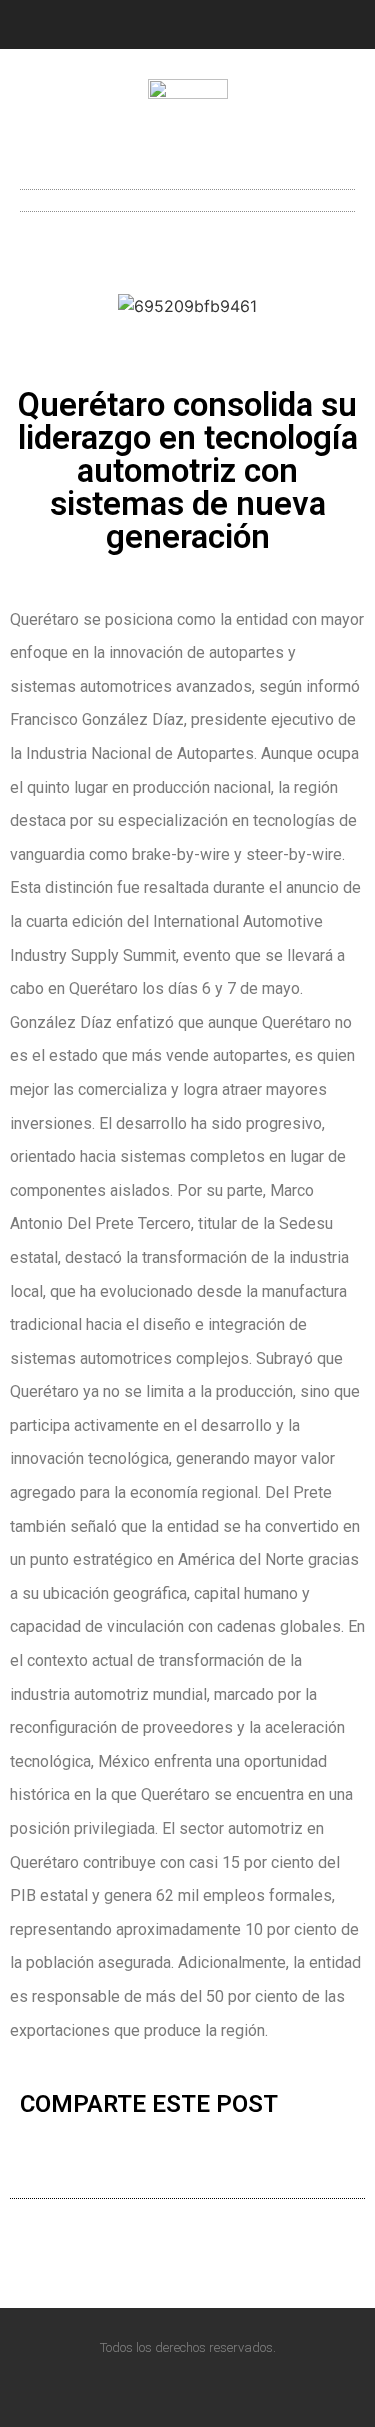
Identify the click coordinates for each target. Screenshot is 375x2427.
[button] (187, 195)
